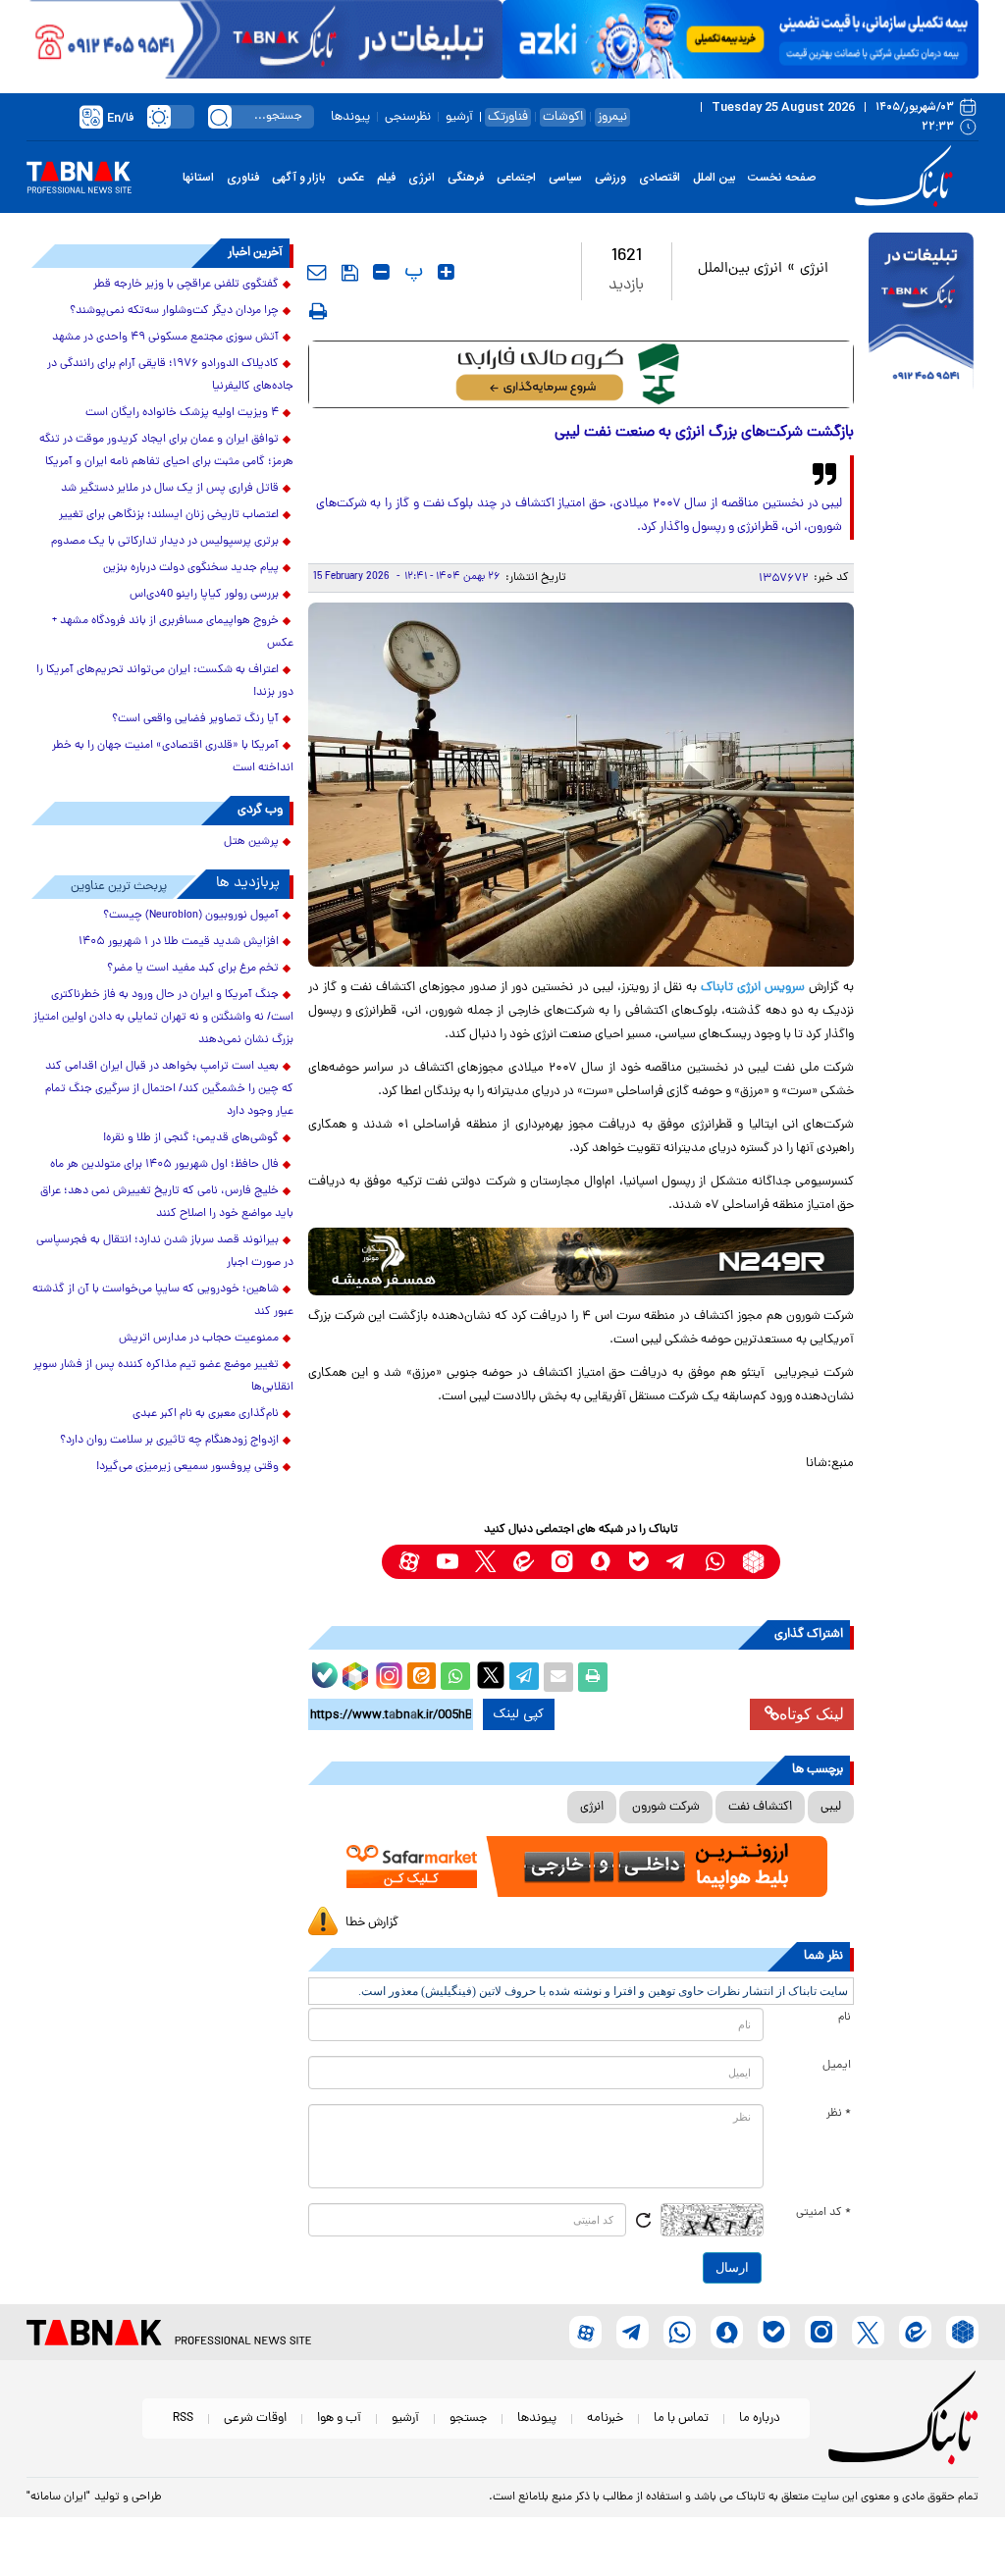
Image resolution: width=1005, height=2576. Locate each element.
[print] (318, 311)
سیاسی (565, 178)
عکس (351, 178)
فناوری (243, 178)
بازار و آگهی (298, 178)
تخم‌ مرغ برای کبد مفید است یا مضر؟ (193, 969)
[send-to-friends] (317, 272)
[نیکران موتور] (582, 1262)
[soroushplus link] (600, 1562)
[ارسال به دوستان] (558, 1677)
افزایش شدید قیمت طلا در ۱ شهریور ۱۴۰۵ (179, 942)
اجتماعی (516, 178)
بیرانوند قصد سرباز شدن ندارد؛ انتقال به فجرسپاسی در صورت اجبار (165, 1252)
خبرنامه (605, 2418)
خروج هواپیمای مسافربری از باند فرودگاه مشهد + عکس (173, 632)
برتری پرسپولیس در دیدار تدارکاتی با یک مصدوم (165, 542)
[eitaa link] (524, 1562)
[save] (350, 273)
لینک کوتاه (812, 1714)
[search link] (220, 117)
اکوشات (563, 117)
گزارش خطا (372, 1923)
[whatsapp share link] (455, 1677)
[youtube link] (447, 1562)
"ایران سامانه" (58, 2497)
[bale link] (638, 1562)
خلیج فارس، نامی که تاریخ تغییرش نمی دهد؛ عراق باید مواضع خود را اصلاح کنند (167, 1203)
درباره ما (760, 2418)
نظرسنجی (408, 117)
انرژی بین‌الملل (740, 269)
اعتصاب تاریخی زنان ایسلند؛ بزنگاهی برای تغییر (169, 515)
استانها (198, 178)
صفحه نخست (782, 178)
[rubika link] (753, 1562)
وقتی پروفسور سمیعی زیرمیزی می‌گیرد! (187, 1467)
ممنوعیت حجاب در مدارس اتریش (199, 1339)
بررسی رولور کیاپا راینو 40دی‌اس (204, 595)
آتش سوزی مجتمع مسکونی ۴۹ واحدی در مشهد (165, 338)
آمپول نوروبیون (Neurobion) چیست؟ (191, 916)
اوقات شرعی (255, 2418)
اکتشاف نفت (760, 1807)
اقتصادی (660, 178)
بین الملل (714, 178)
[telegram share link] (524, 1677)
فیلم (386, 178)
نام (845, 2018)
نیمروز (612, 117)
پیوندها (350, 117)
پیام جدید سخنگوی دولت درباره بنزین (191, 568)
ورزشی (610, 178)
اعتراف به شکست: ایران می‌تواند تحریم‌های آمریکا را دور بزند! (165, 682)
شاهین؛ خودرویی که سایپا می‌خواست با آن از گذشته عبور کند (163, 1301)
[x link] (485, 1562)
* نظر (839, 2114)
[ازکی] (741, 39)
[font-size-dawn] (381, 272)
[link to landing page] (907, 177)
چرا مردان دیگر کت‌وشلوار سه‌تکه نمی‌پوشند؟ (174, 311)
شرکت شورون (666, 1807)
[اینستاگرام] (387, 1673)
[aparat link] (409, 1562)
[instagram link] (562, 1562)
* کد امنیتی (823, 2213)
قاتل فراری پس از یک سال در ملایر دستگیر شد (170, 489)
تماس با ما (681, 2418)
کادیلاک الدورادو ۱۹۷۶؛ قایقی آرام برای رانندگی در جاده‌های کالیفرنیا (170, 375)
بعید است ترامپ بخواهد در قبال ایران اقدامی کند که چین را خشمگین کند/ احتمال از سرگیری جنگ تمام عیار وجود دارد (169, 1089)
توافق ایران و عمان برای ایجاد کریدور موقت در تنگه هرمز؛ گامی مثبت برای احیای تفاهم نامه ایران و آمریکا (166, 451)
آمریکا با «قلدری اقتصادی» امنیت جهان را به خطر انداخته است (173, 757)
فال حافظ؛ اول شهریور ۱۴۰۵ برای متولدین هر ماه (164, 1165)
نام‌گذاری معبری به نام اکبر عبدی (206, 1414)
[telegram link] (677, 1562)
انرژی (422, 178)
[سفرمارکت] (582, 1866)
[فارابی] (582, 374)
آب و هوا (339, 2418)
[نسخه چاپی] (593, 1677)
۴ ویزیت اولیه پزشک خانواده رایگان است (182, 413)
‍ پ (411, 272)
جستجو (468, 2418)
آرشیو (459, 117)
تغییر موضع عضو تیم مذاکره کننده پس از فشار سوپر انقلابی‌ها (163, 1376)
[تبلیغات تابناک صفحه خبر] (921, 313)
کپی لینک (519, 1714)
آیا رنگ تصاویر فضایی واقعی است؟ (195, 719)
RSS (183, 2418)
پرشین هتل (251, 842)
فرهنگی (466, 178)
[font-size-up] (446, 272)
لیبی (831, 1807)
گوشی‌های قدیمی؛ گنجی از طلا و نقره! (191, 1138)
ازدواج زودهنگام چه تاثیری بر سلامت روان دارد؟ (169, 1441)
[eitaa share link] (421, 1677)
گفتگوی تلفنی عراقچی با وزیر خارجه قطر (186, 285)
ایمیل (837, 2066)
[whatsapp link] (715, 1562)
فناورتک (508, 117)
